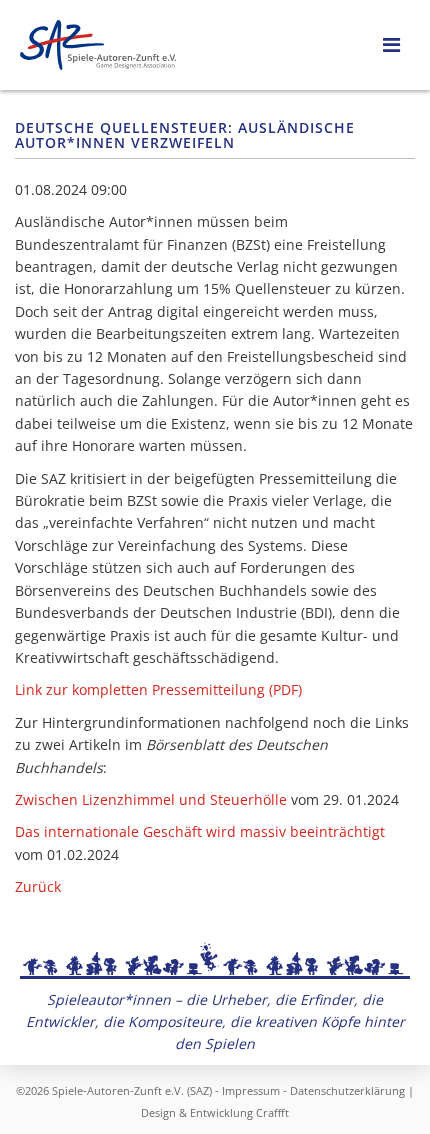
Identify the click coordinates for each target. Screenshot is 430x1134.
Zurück (38, 886)
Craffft (272, 1112)
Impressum (251, 1090)
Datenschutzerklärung (347, 1090)
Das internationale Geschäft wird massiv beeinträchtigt (200, 831)
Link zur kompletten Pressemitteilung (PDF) (158, 689)
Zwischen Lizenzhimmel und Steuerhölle (151, 799)
